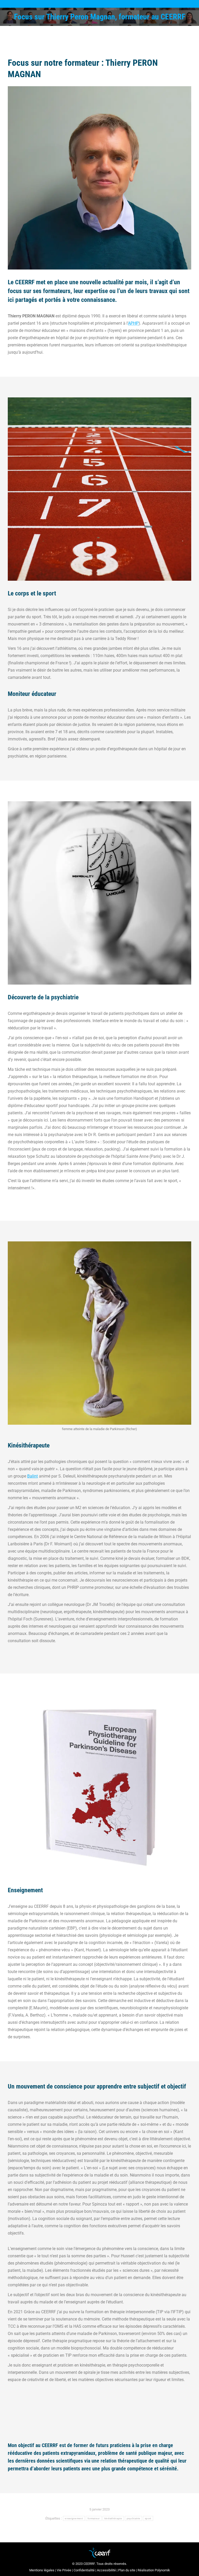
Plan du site (127, 2570)
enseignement (74, 2518)
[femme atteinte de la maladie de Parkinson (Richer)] (99, 1333)
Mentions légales (42, 2570)
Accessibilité (106, 2570)
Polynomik (162, 2570)
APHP (133, 323)
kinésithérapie (113, 2518)
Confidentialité (84, 2570)
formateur (94, 2518)
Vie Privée (64, 2570)
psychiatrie (133, 2518)
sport (148, 2518)
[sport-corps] (99, 489)
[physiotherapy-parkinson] (99, 1786)
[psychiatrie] (99, 893)
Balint (33, 1476)
